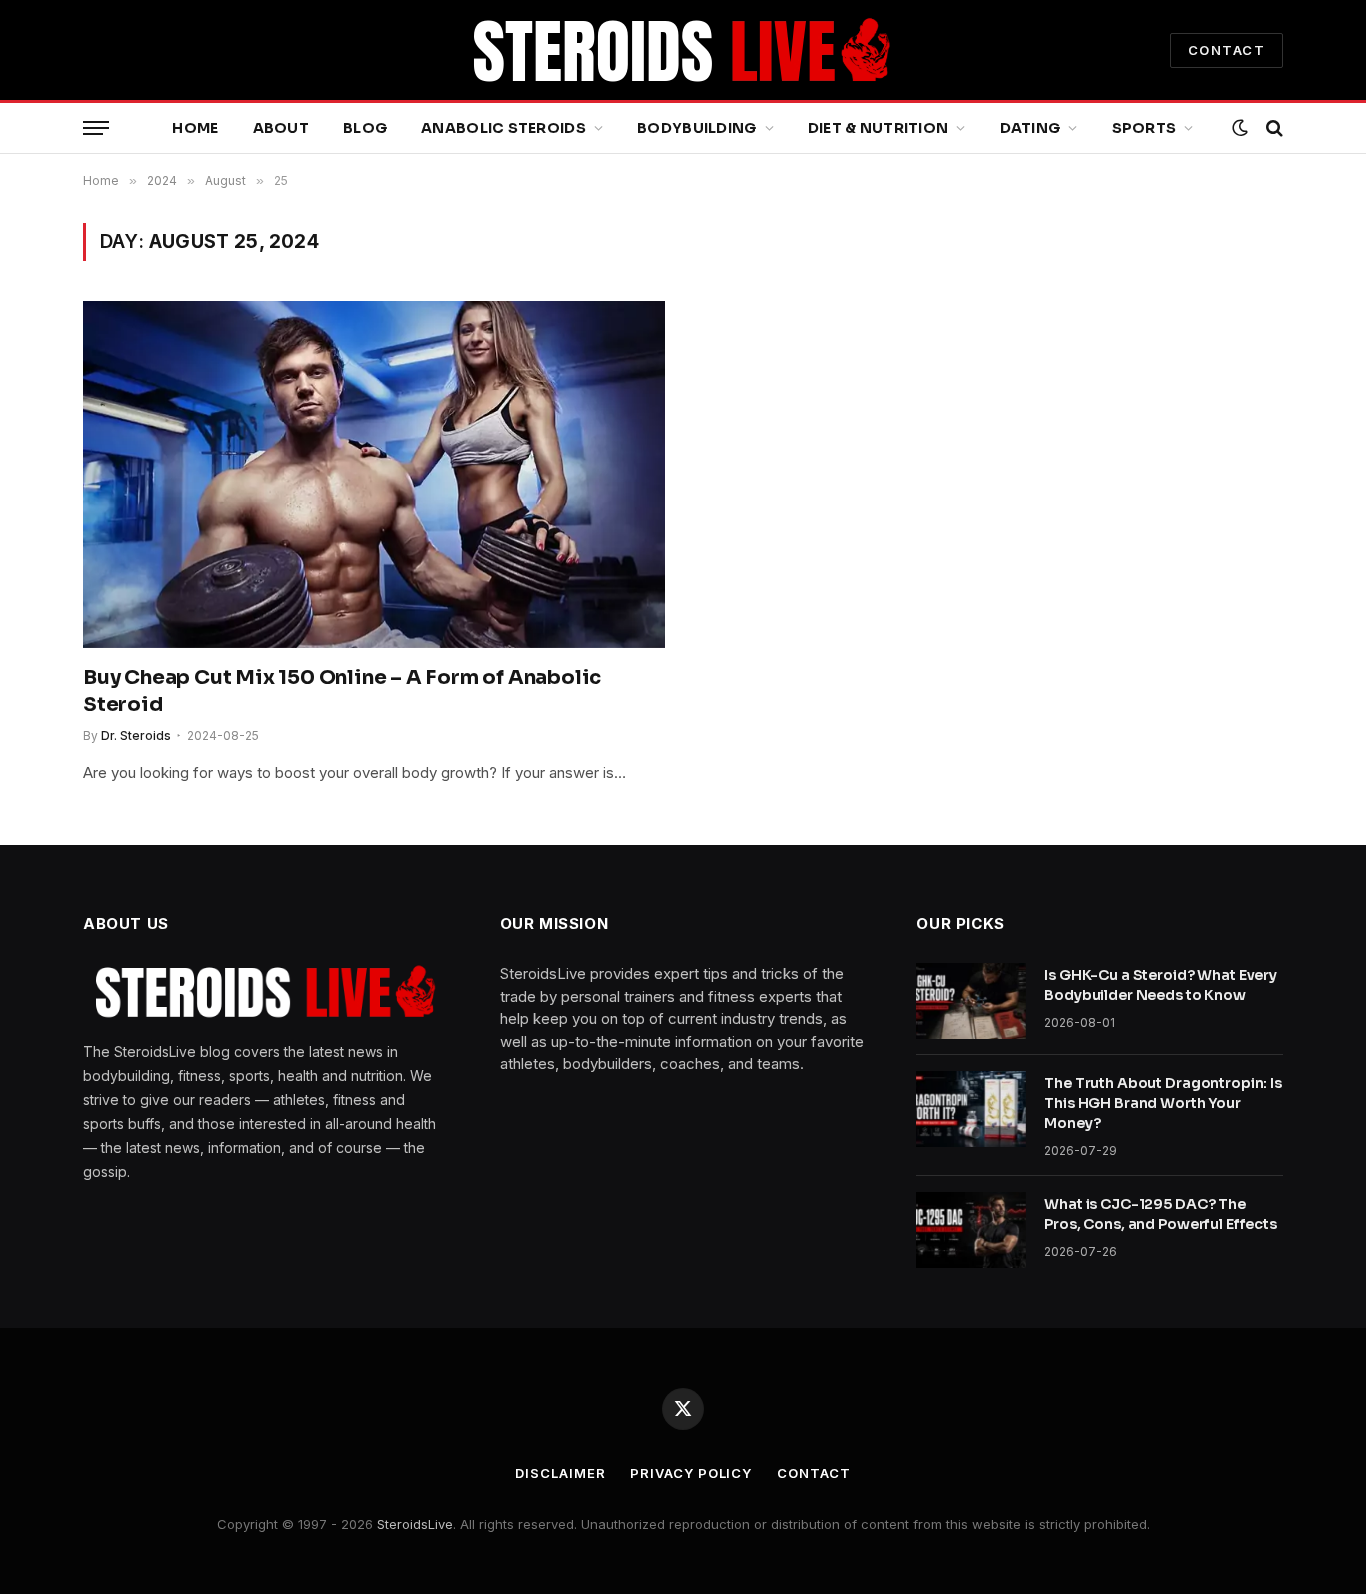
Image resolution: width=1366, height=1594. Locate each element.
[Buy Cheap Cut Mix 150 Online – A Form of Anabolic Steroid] (374, 474)
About (281, 128)
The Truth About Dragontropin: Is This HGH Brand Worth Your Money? (1163, 1103)
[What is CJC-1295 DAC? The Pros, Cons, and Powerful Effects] (971, 1230)
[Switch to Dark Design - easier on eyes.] (1240, 128)
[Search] (1272, 128)
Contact (813, 1473)
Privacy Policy (691, 1473)
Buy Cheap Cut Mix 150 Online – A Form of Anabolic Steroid (342, 691)
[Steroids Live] (683, 50)
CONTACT (1226, 50)
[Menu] (96, 128)
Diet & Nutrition (878, 128)
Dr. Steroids (136, 735)
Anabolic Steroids (503, 128)
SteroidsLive (415, 1524)
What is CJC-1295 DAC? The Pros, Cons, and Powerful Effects (1160, 1214)
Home (195, 128)
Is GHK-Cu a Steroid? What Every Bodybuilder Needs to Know (1160, 985)
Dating (1030, 128)
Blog (365, 128)
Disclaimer (560, 1473)
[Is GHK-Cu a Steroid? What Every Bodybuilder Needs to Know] (971, 1001)
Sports (1144, 128)
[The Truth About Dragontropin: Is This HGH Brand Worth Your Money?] (971, 1109)
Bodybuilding (696, 128)
